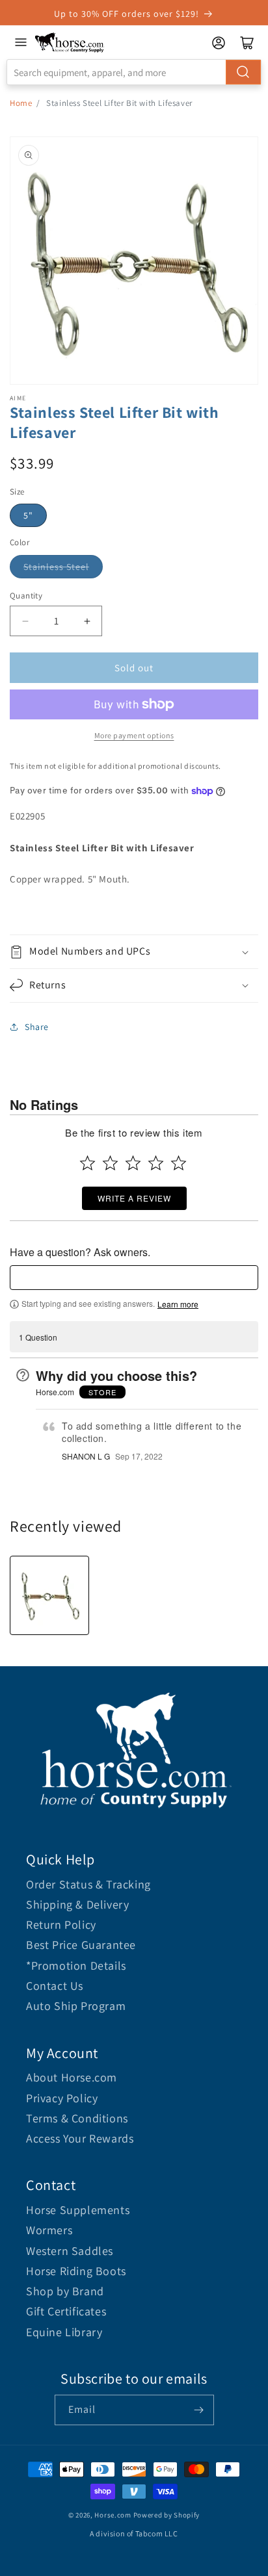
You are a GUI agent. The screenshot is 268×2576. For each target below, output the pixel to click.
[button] (134, 952)
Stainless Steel (56, 567)
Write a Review (134, 1198)
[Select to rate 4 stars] (156, 1163)
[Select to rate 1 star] (87, 1163)
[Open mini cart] (247, 43)
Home (21, 103)
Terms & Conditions (77, 2118)
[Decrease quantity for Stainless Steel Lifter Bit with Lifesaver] (25, 621)
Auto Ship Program (76, 2006)
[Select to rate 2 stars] (110, 1163)
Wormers (49, 2230)
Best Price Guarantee (81, 1945)
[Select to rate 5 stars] (179, 1163)
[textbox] (134, 1278)
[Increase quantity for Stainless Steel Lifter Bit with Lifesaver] (87, 621)
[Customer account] (219, 43)
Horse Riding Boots (76, 2271)
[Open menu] (21, 42)
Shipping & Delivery (77, 1904)
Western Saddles (70, 2251)
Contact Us (55, 1986)
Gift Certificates (66, 2311)
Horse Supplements (78, 2210)
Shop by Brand (65, 2291)
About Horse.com (72, 2077)
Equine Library (64, 2332)
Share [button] (37, 1027)
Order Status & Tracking (88, 1884)
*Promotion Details (76, 1965)
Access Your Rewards (80, 2138)
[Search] (243, 72)
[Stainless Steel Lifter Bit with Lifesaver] (49, 1595)
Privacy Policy (62, 2098)
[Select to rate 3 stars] (133, 1163)
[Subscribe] (199, 2410)
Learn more (178, 1304)
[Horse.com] (70, 43)
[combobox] (134, 72)
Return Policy (61, 1925)
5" (28, 515)
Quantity (26, 596)
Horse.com (113, 2515)
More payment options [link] (134, 735)
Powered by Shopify (167, 2515)
